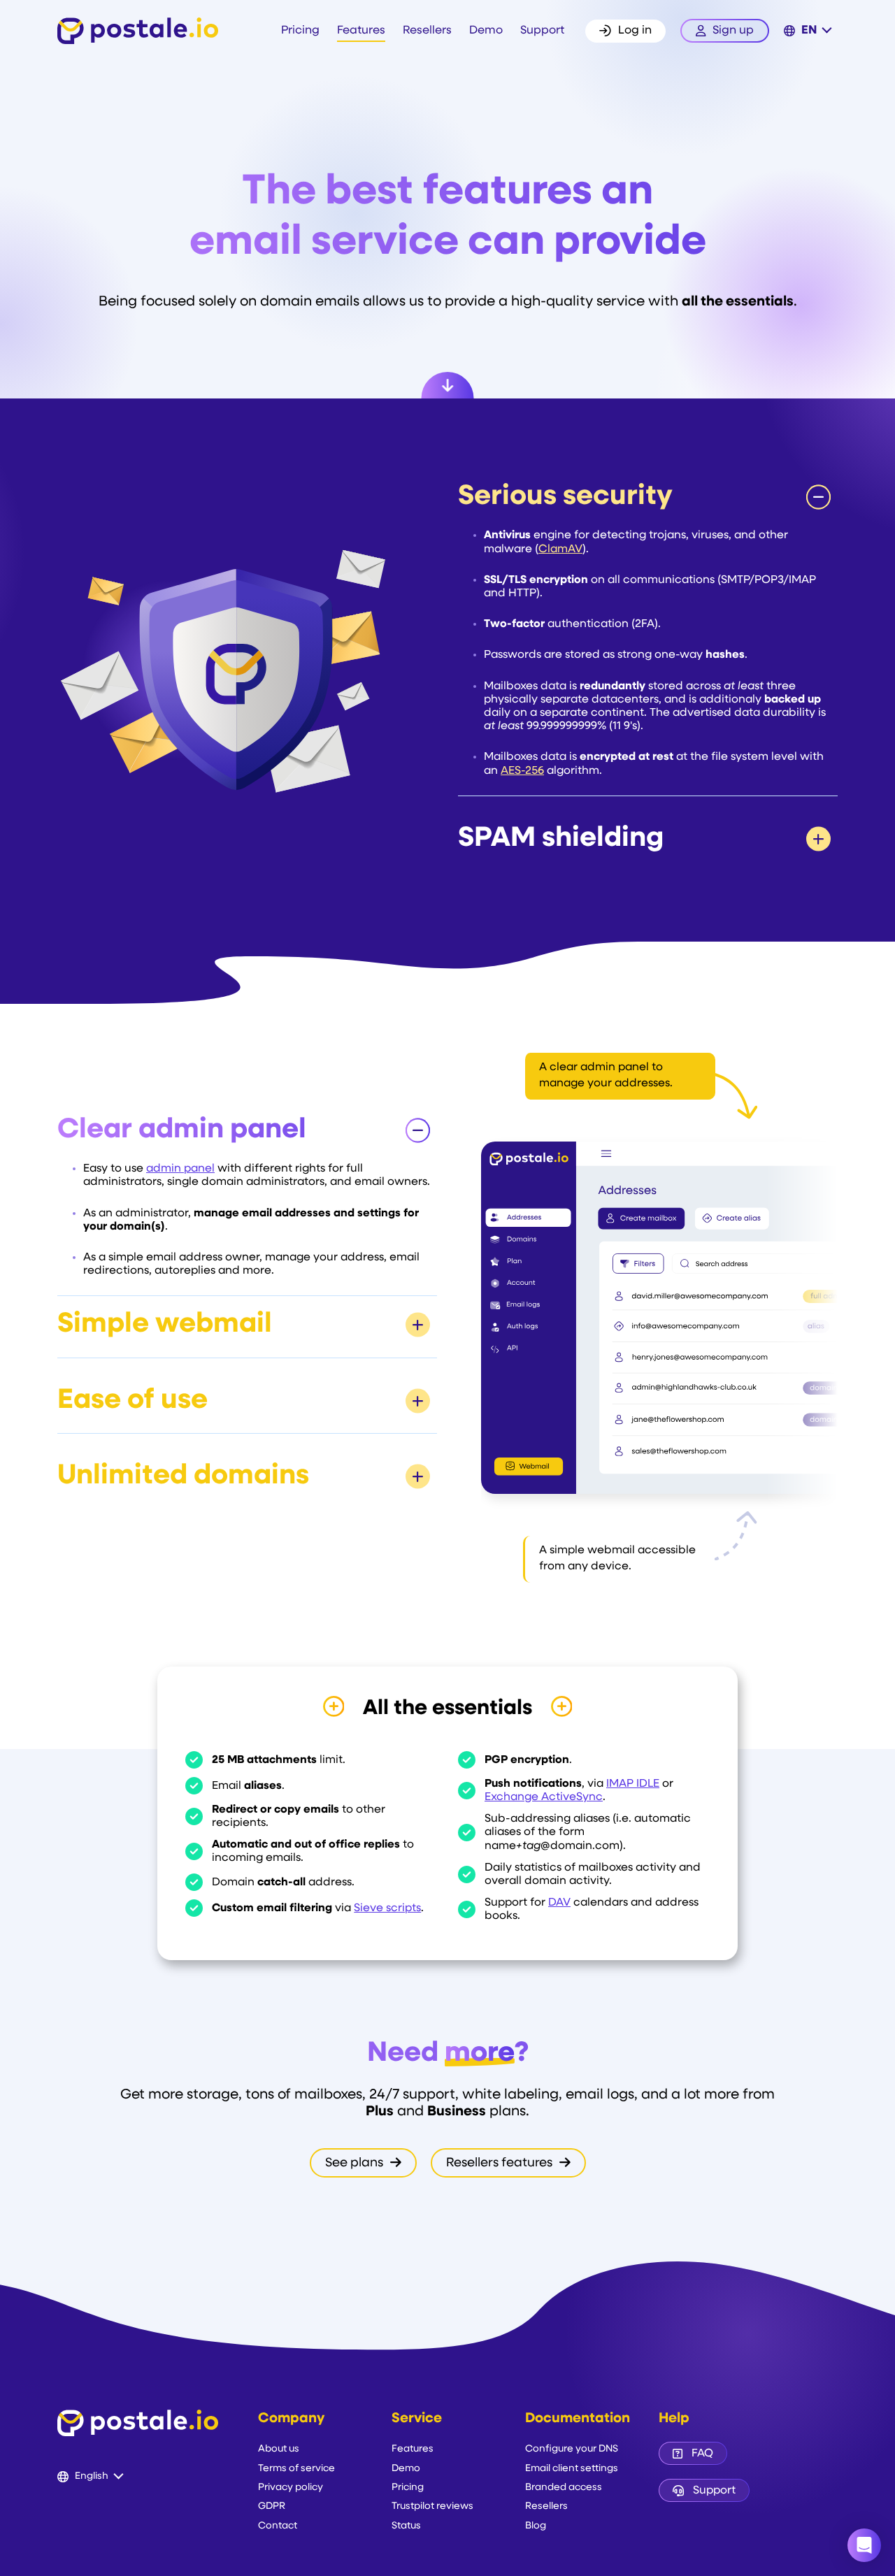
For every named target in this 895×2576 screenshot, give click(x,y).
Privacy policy (291, 2488)
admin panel (180, 1169)
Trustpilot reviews (432, 2506)
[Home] (138, 31)
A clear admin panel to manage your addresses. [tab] (606, 1075)
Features (361, 31)
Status (406, 2526)
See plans (356, 2163)
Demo (486, 31)
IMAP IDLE (633, 1784)
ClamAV (560, 549)
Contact (278, 2526)
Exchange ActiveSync (544, 1797)
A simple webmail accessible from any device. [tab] (617, 1559)
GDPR (272, 2506)
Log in (635, 31)
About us (279, 2449)
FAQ (702, 2454)
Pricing (300, 31)
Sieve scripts (387, 1908)
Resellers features (501, 2163)
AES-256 (522, 771)
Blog (536, 2526)
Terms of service (296, 2469)
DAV (559, 1903)
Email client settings (572, 2469)
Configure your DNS (572, 2449)
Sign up (733, 31)
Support (542, 31)
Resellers (427, 31)
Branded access (564, 2488)
